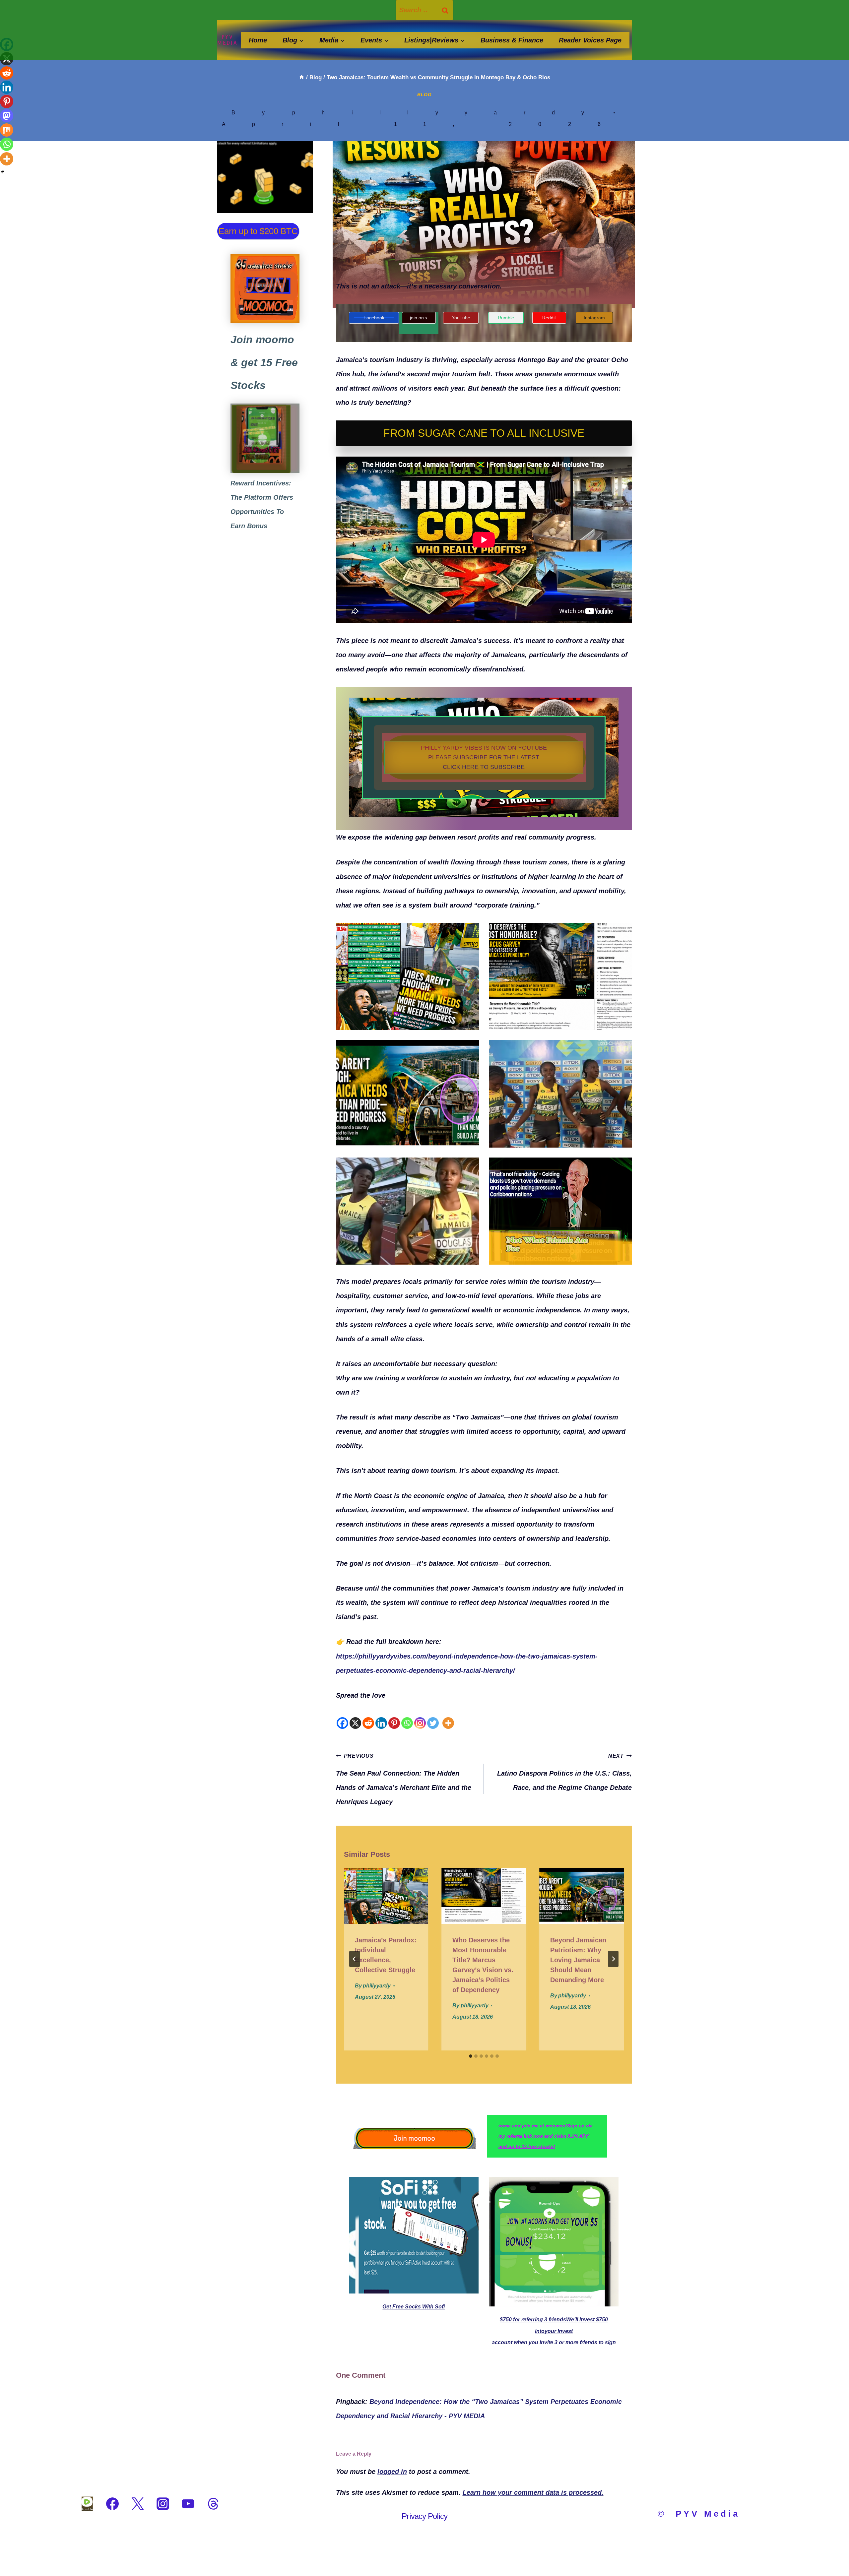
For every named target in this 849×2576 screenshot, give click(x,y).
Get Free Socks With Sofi (414, 2307)
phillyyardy (452, 113)
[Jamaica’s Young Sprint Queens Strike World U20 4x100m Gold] (560, 1094)
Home (258, 40)
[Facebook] (342, 1716)
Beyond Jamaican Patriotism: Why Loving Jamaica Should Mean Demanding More (578, 1960)
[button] (484, 757)
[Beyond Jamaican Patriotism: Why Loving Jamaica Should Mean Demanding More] (407, 1094)
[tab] (471, 2056)
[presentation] (386, 1896)
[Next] (613, 1959)
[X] (355, 1716)
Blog (424, 94)
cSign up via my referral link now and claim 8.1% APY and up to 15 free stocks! (546, 2136)
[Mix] (7, 130)
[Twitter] (433, 1716)
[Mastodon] (7, 116)
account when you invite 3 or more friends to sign (554, 2342)
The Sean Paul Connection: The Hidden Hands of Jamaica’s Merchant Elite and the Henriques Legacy (404, 1779)
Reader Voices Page (590, 40)
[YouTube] (188, 2504)
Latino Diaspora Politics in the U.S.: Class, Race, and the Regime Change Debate (564, 1772)
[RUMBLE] (87, 2504)
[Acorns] (265, 438)
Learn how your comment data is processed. (533, 2492)
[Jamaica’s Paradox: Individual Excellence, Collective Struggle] (407, 977)
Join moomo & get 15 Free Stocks (264, 362)
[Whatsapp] (407, 1716)
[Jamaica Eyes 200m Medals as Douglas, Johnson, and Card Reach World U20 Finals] (407, 1211)
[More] (448, 1716)
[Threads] (213, 2504)
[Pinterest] (394, 1716)
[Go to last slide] (355, 1959)
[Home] (302, 77)
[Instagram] (420, 1716)
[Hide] (3, 172)
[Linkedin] (381, 1716)
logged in (392, 2472)
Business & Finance (512, 40)
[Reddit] (368, 1716)
